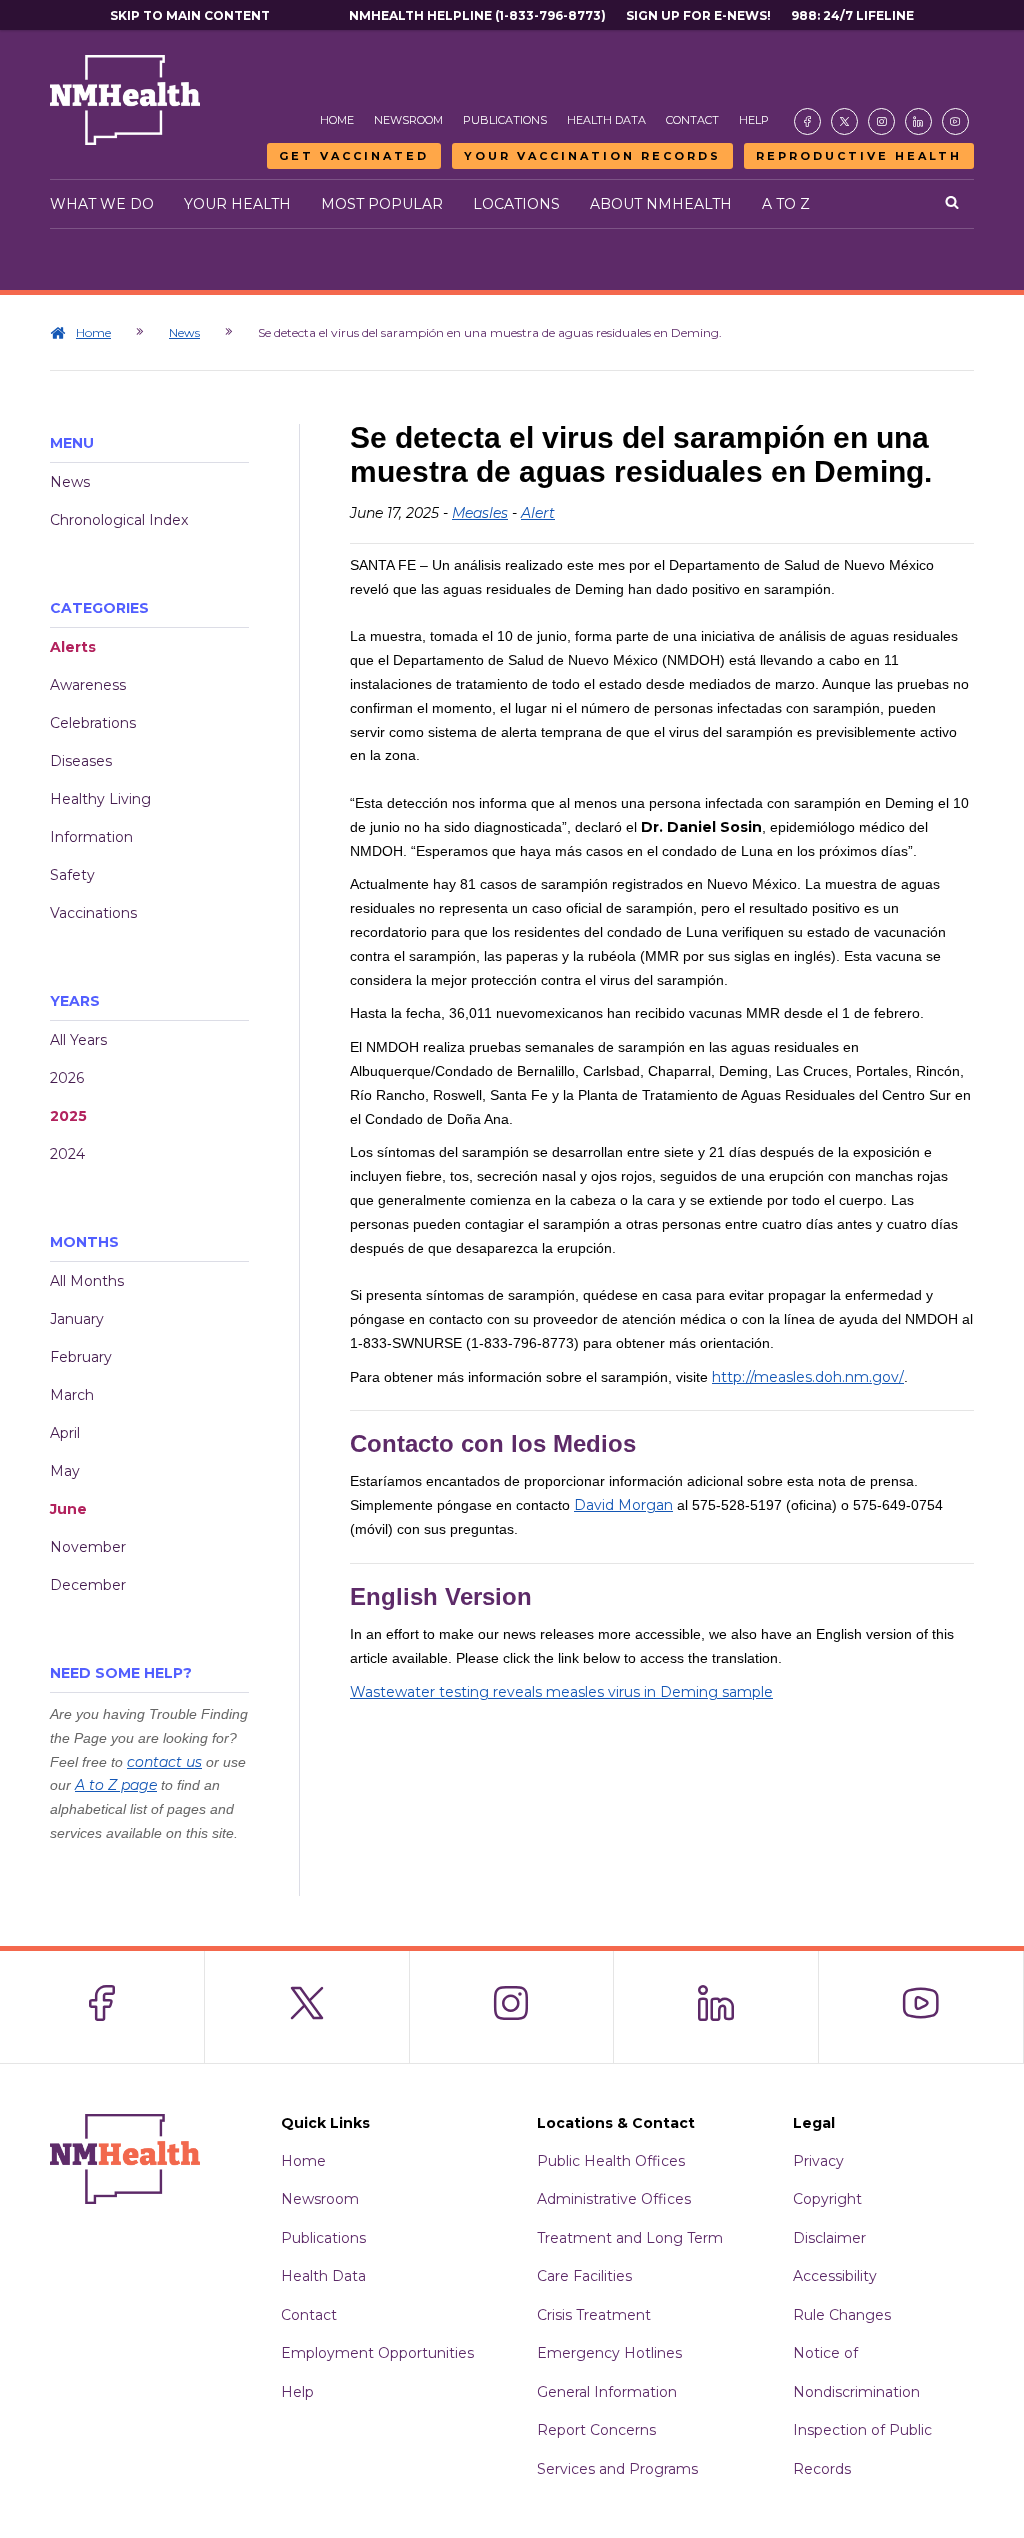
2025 (68, 1116)
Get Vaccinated (354, 156)
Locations (516, 204)
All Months (87, 1281)
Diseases (81, 761)
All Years (78, 1040)
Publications (505, 120)
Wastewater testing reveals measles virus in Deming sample (561, 1692)
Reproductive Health (859, 156)
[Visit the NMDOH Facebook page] (807, 121)
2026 (67, 1078)
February (81, 1357)
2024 (67, 1154)
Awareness (88, 685)
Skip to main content (190, 15)
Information (91, 837)
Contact (692, 120)
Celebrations (93, 723)
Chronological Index (119, 520)
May (65, 1471)
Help (754, 120)
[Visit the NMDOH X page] (844, 121)
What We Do (102, 204)
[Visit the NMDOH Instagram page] (881, 121)
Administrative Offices (614, 2199)
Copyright (827, 2199)
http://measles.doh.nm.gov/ (808, 1377)
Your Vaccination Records (592, 156)
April (65, 1433)
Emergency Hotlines (609, 2353)
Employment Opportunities (377, 2353)
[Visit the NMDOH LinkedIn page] (918, 121)
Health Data (606, 120)
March (72, 1395)
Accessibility (835, 2276)
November (88, 1547)
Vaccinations (93, 913)
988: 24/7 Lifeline (852, 15)
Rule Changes (842, 2315)
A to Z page (116, 1785)
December (88, 1585)
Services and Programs (617, 2469)
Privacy (818, 2161)
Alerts (73, 647)
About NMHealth (661, 204)
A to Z (786, 204)
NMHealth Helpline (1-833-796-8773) (477, 15)
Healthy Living (100, 799)
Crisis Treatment (594, 2315)
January (77, 1319)
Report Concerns (596, 2430)
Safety (72, 875)
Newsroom (408, 120)
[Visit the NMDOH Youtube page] (955, 121)
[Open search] (952, 204)
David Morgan (623, 1505)
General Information (607, 2392)
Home (337, 120)
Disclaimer (829, 2238)
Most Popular (382, 204)
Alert (538, 513)
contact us (164, 1762)
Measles (480, 513)
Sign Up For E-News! (698, 15)
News (184, 332)
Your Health (237, 204)
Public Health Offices (611, 2161)
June (68, 1509)
